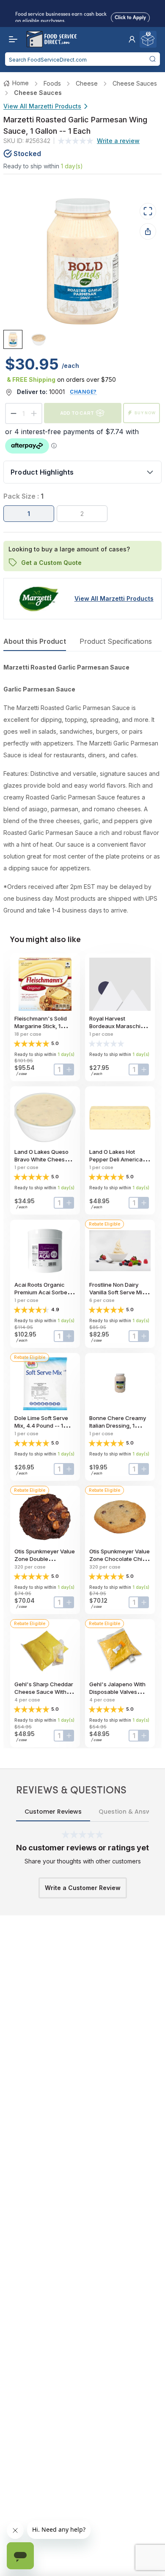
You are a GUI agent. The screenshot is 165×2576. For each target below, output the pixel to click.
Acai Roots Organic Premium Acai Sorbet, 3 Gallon (45, 1292)
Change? (83, 392)
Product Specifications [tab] (116, 641)
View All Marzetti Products (42, 106)
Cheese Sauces (135, 83)
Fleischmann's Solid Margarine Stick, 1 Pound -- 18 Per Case (42, 1026)
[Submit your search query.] (152, 59)
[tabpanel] (82, 789)
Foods (52, 83)
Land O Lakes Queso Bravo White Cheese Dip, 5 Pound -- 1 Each (43, 1159)
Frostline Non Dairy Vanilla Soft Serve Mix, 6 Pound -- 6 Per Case (118, 1292)
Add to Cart (77, 413)
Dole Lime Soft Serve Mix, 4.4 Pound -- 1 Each (41, 1426)
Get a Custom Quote (51, 562)
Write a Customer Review (83, 1888)
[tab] (13, 339)
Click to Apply (130, 16)
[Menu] (11, 39)
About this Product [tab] (35, 641)
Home (21, 83)
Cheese (87, 83)
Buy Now (145, 413)
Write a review (118, 141)
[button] (132, 39)
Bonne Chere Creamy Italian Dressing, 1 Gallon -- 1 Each (118, 1426)
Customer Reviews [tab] (53, 1812)
